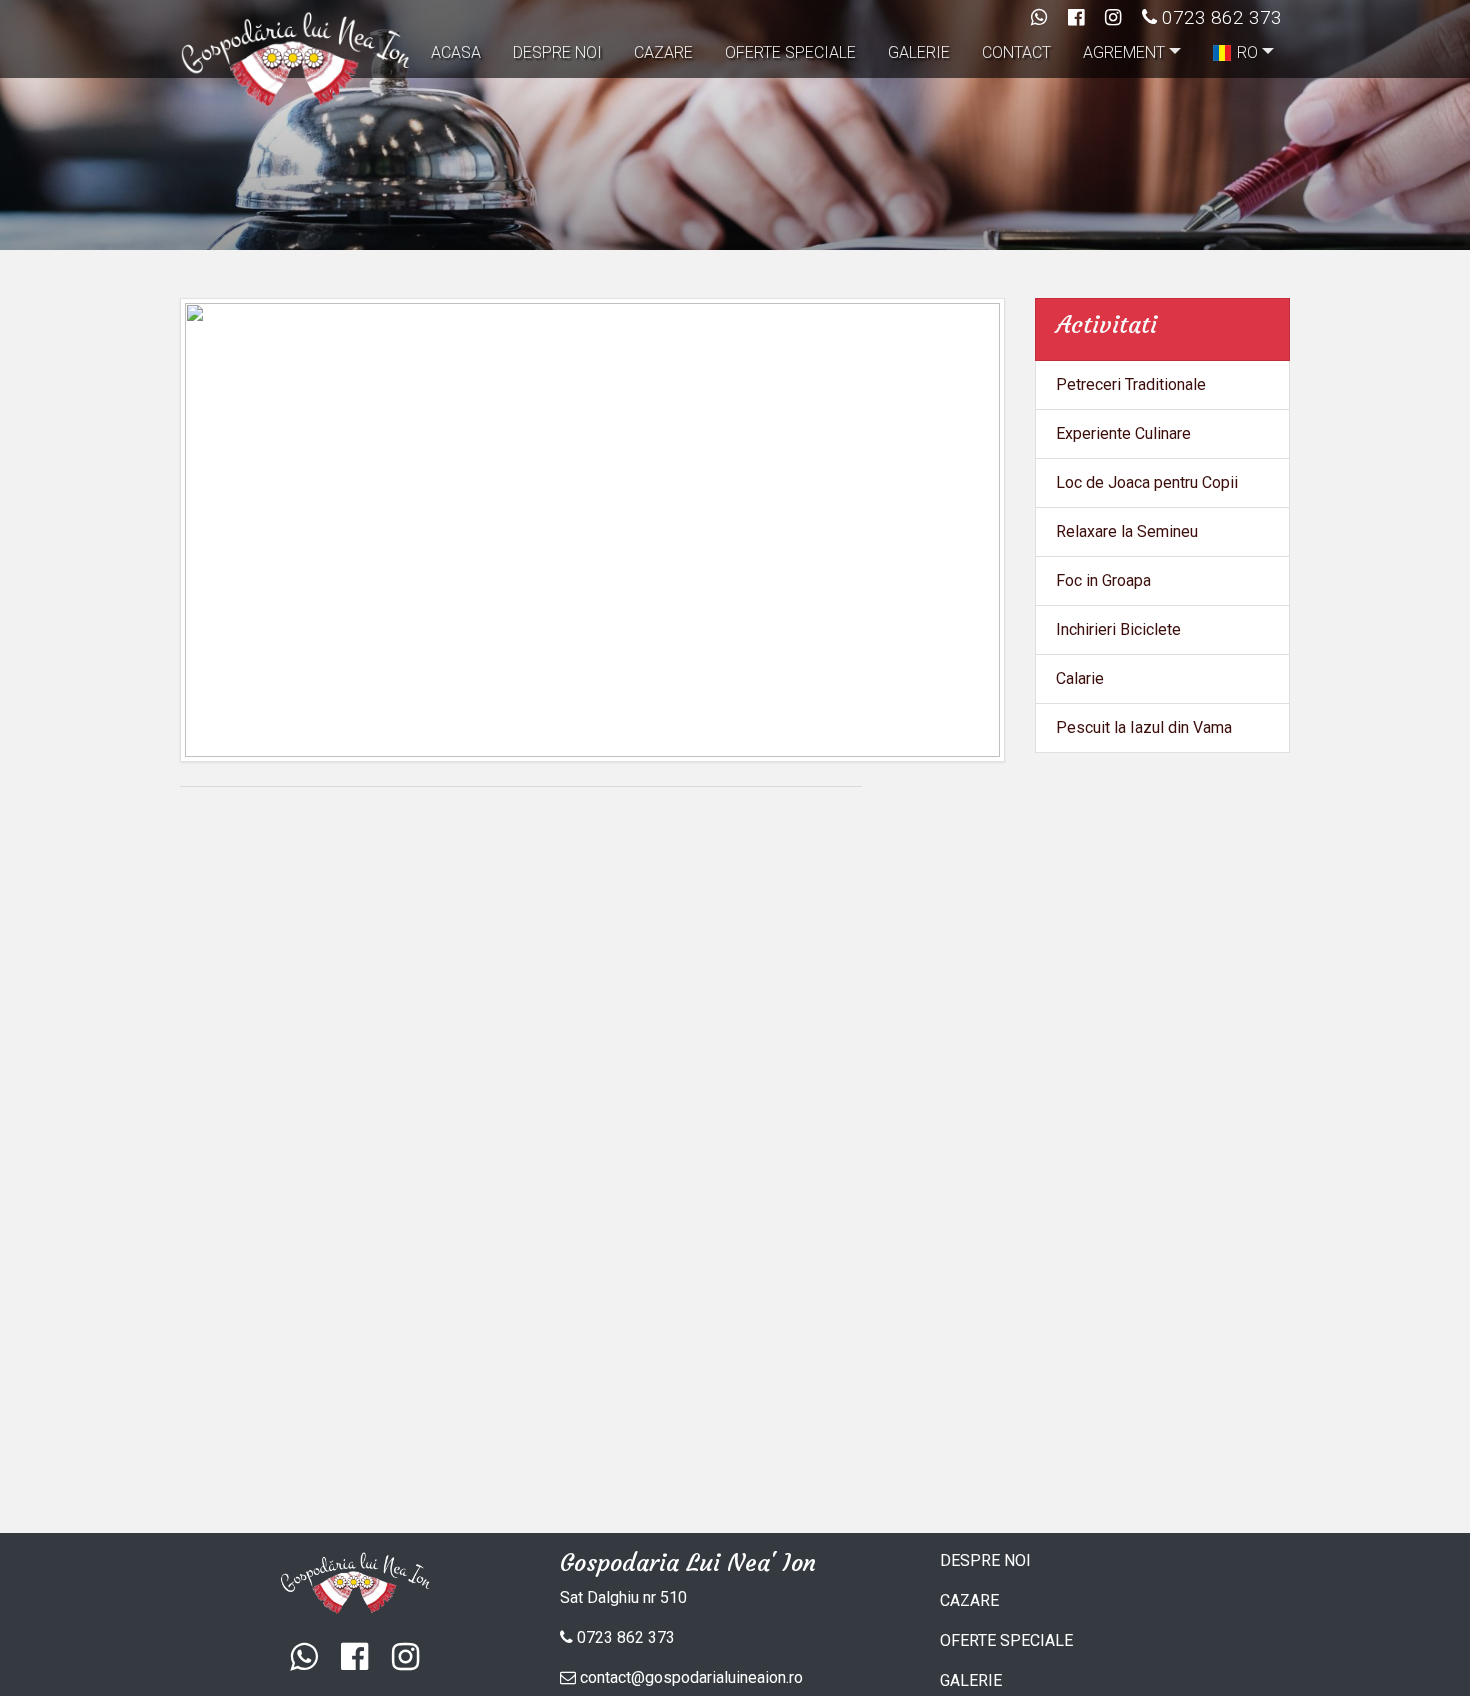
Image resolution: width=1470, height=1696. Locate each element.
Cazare (663, 52)
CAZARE (969, 1600)
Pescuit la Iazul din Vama (1144, 727)
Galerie (919, 52)
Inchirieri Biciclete (1118, 629)
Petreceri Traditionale (1131, 384)
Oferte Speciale (790, 52)
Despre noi (557, 52)
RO (1247, 52)
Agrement (1124, 52)
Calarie (1080, 678)
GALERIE (971, 1680)
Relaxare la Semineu (1127, 531)
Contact (1016, 52)
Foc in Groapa (1103, 580)
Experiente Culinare (1123, 433)
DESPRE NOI (985, 1560)
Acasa (456, 52)
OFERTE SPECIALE (1006, 1640)
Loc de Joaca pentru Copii (1147, 482)
